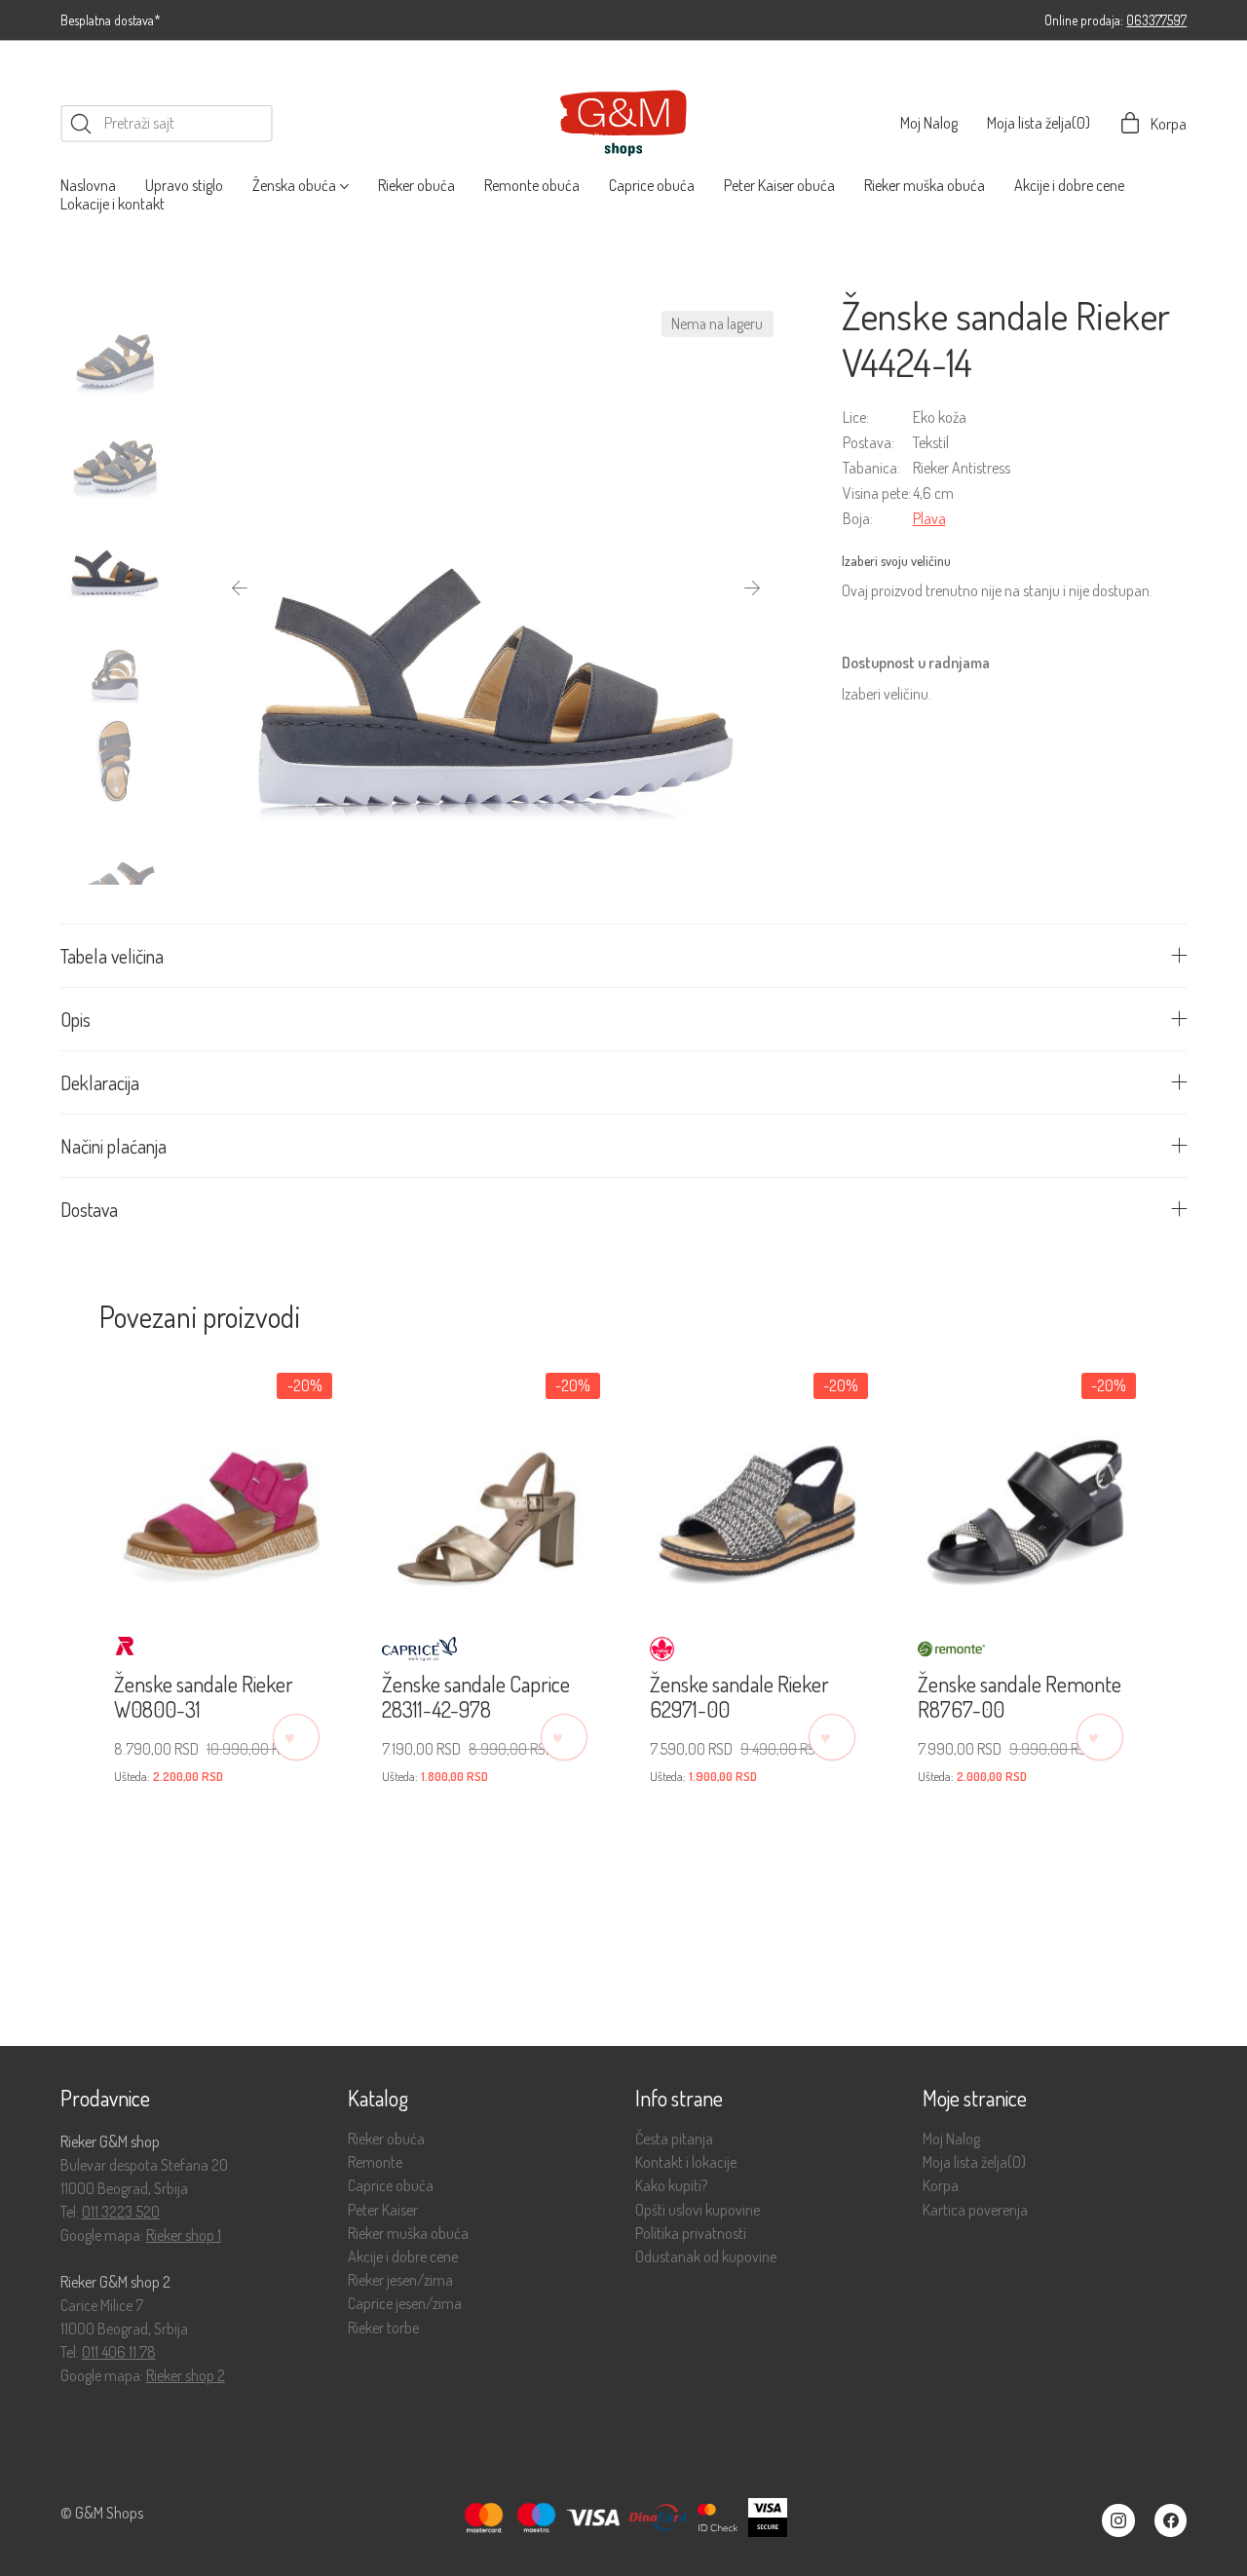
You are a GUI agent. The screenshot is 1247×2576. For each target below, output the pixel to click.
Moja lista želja (974, 2162)
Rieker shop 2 (186, 2375)
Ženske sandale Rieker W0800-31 (204, 1697)
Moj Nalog (951, 2139)
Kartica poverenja (975, 2210)
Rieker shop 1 (184, 2235)
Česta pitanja (674, 2139)
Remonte (375, 2162)
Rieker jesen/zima (400, 2280)
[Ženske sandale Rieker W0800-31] (222, 1485)
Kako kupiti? (671, 2186)
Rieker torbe (383, 2328)
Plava (929, 518)
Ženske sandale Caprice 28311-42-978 (476, 1697)
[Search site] (81, 124)
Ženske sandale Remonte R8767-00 (1020, 1697)
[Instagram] (1118, 2520)
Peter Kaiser (383, 2210)
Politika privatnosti (691, 2234)
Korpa (941, 2186)
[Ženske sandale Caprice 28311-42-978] (490, 1485)
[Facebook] (1171, 2520)
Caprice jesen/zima (405, 2304)
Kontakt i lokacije (686, 2162)
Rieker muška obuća (408, 2234)
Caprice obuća (391, 2186)
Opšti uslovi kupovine (698, 2210)
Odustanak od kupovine (706, 2257)
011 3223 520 (121, 2212)
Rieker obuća (386, 2139)
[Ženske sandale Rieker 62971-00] (757, 1485)
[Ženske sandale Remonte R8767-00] (1025, 1485)
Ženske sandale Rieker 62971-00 (739, 1697)
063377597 (1156, 20)
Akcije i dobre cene (403, 2257)
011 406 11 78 (119, 2352)
